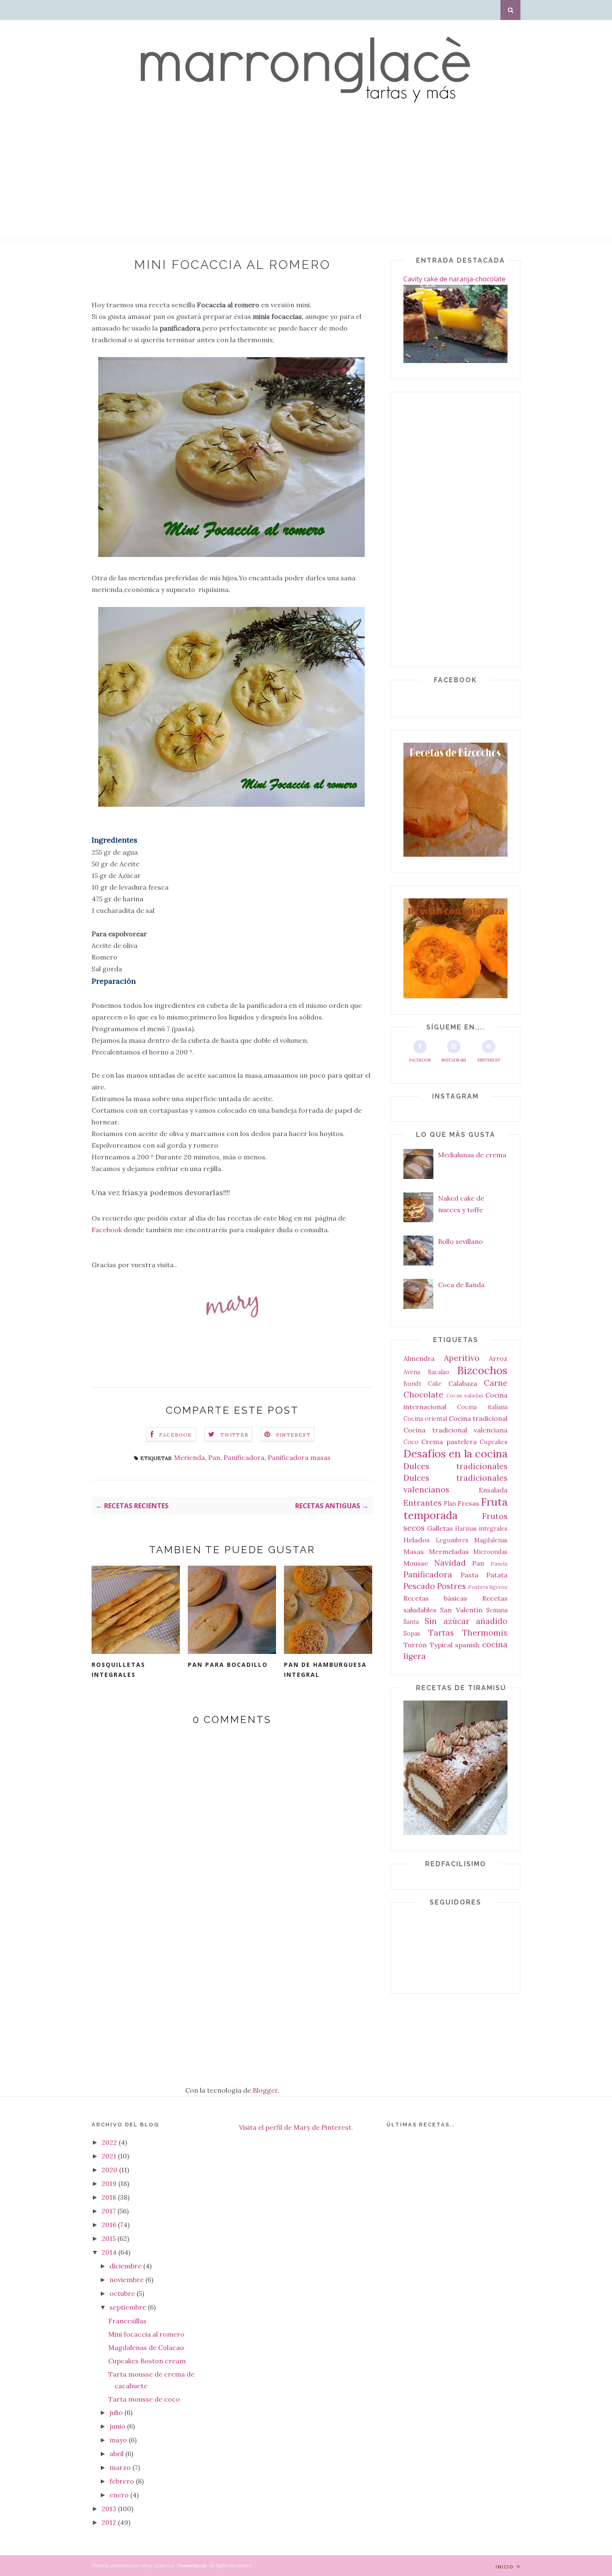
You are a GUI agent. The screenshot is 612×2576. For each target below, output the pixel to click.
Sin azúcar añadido (466, 1621)
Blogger (265, 2090)
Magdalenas (491, 1540)
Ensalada (493, 1490)
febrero (123, 2481)
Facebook (108, 1230)
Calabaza (463, 1383)
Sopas (412, 1634)
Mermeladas (449, 1552)
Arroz (498, 1358)
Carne (496, 1383)
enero (120, 2495)
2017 (109, 2211)
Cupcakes (494, 1442)
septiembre (129, 2307)
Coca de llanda (461, 1285)
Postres (452, 1586)
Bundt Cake (423, 1384)
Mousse (416, 1563)
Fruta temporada (455, 1508)
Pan (214, 1457)
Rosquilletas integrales (118, 1670)
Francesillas (127, 2321)
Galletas (440, 1528)
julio (117, 2412)
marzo (121, 2467)
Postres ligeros (488, 1587)
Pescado (419, 1586)
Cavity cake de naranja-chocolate (454, 279)
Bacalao (439, 1372)
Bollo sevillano (460, 1241)
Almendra (419, 1358)
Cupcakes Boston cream (147, 2361)
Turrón (415, 1645)
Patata (497, 1575)
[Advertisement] (250, 182)
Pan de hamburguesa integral (325, 1670)
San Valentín (461, 1610)
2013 (110, 2509)
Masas (414, 1552)
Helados (417, 1540)
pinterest (293, 1435)
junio (118, 2426)
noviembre (127, 2280)
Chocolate (423, 1395)
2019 (110, 2183)
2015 (109, 2238)
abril (117, 2454)
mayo (119, 2440)
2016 (110, 2225)
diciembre (126, 2266)
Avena (412, 1372)
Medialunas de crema (472, 1155)
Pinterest (489, 1060)
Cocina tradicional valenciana (455, 1430)
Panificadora (244, 1457)
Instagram (454, 1060)
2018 (110, 2197)
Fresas (468, 1503)
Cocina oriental (425, 1419)
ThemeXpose (192, 2565)
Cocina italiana (482, 1407)
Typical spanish (455, 1645)
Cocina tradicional (478, 1418)
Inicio (505, 2567)
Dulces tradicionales (455, 1466)
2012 (110, 2522)
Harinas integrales (481, 1529)
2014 (110, 2252)
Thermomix (485, 1633)
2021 (110, 2156)
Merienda (189, 1457)
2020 (110, 2170)
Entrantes (423, 1503)
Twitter (234, 1435)
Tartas (441, 1633)
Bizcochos (482, 1370)
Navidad (450, 1563)
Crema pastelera (449, 1442)
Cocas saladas (465, 1396)
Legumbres (452, 1540)
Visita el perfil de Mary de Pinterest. (296, 2127)
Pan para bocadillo (228, 1665)
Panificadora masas (299, 1457)
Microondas (490, 1552)
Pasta (469, 1575)
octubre (123, 2293)
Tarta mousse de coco (144, 2399)
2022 (110, 2142)
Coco (411, 1442)
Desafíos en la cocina (455, 1453)
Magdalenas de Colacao (146, 2347)
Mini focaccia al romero (146, 2334)
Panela (499, 1564)
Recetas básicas (435, 1598)
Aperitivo (462, 1358)
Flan (450, 1504)
